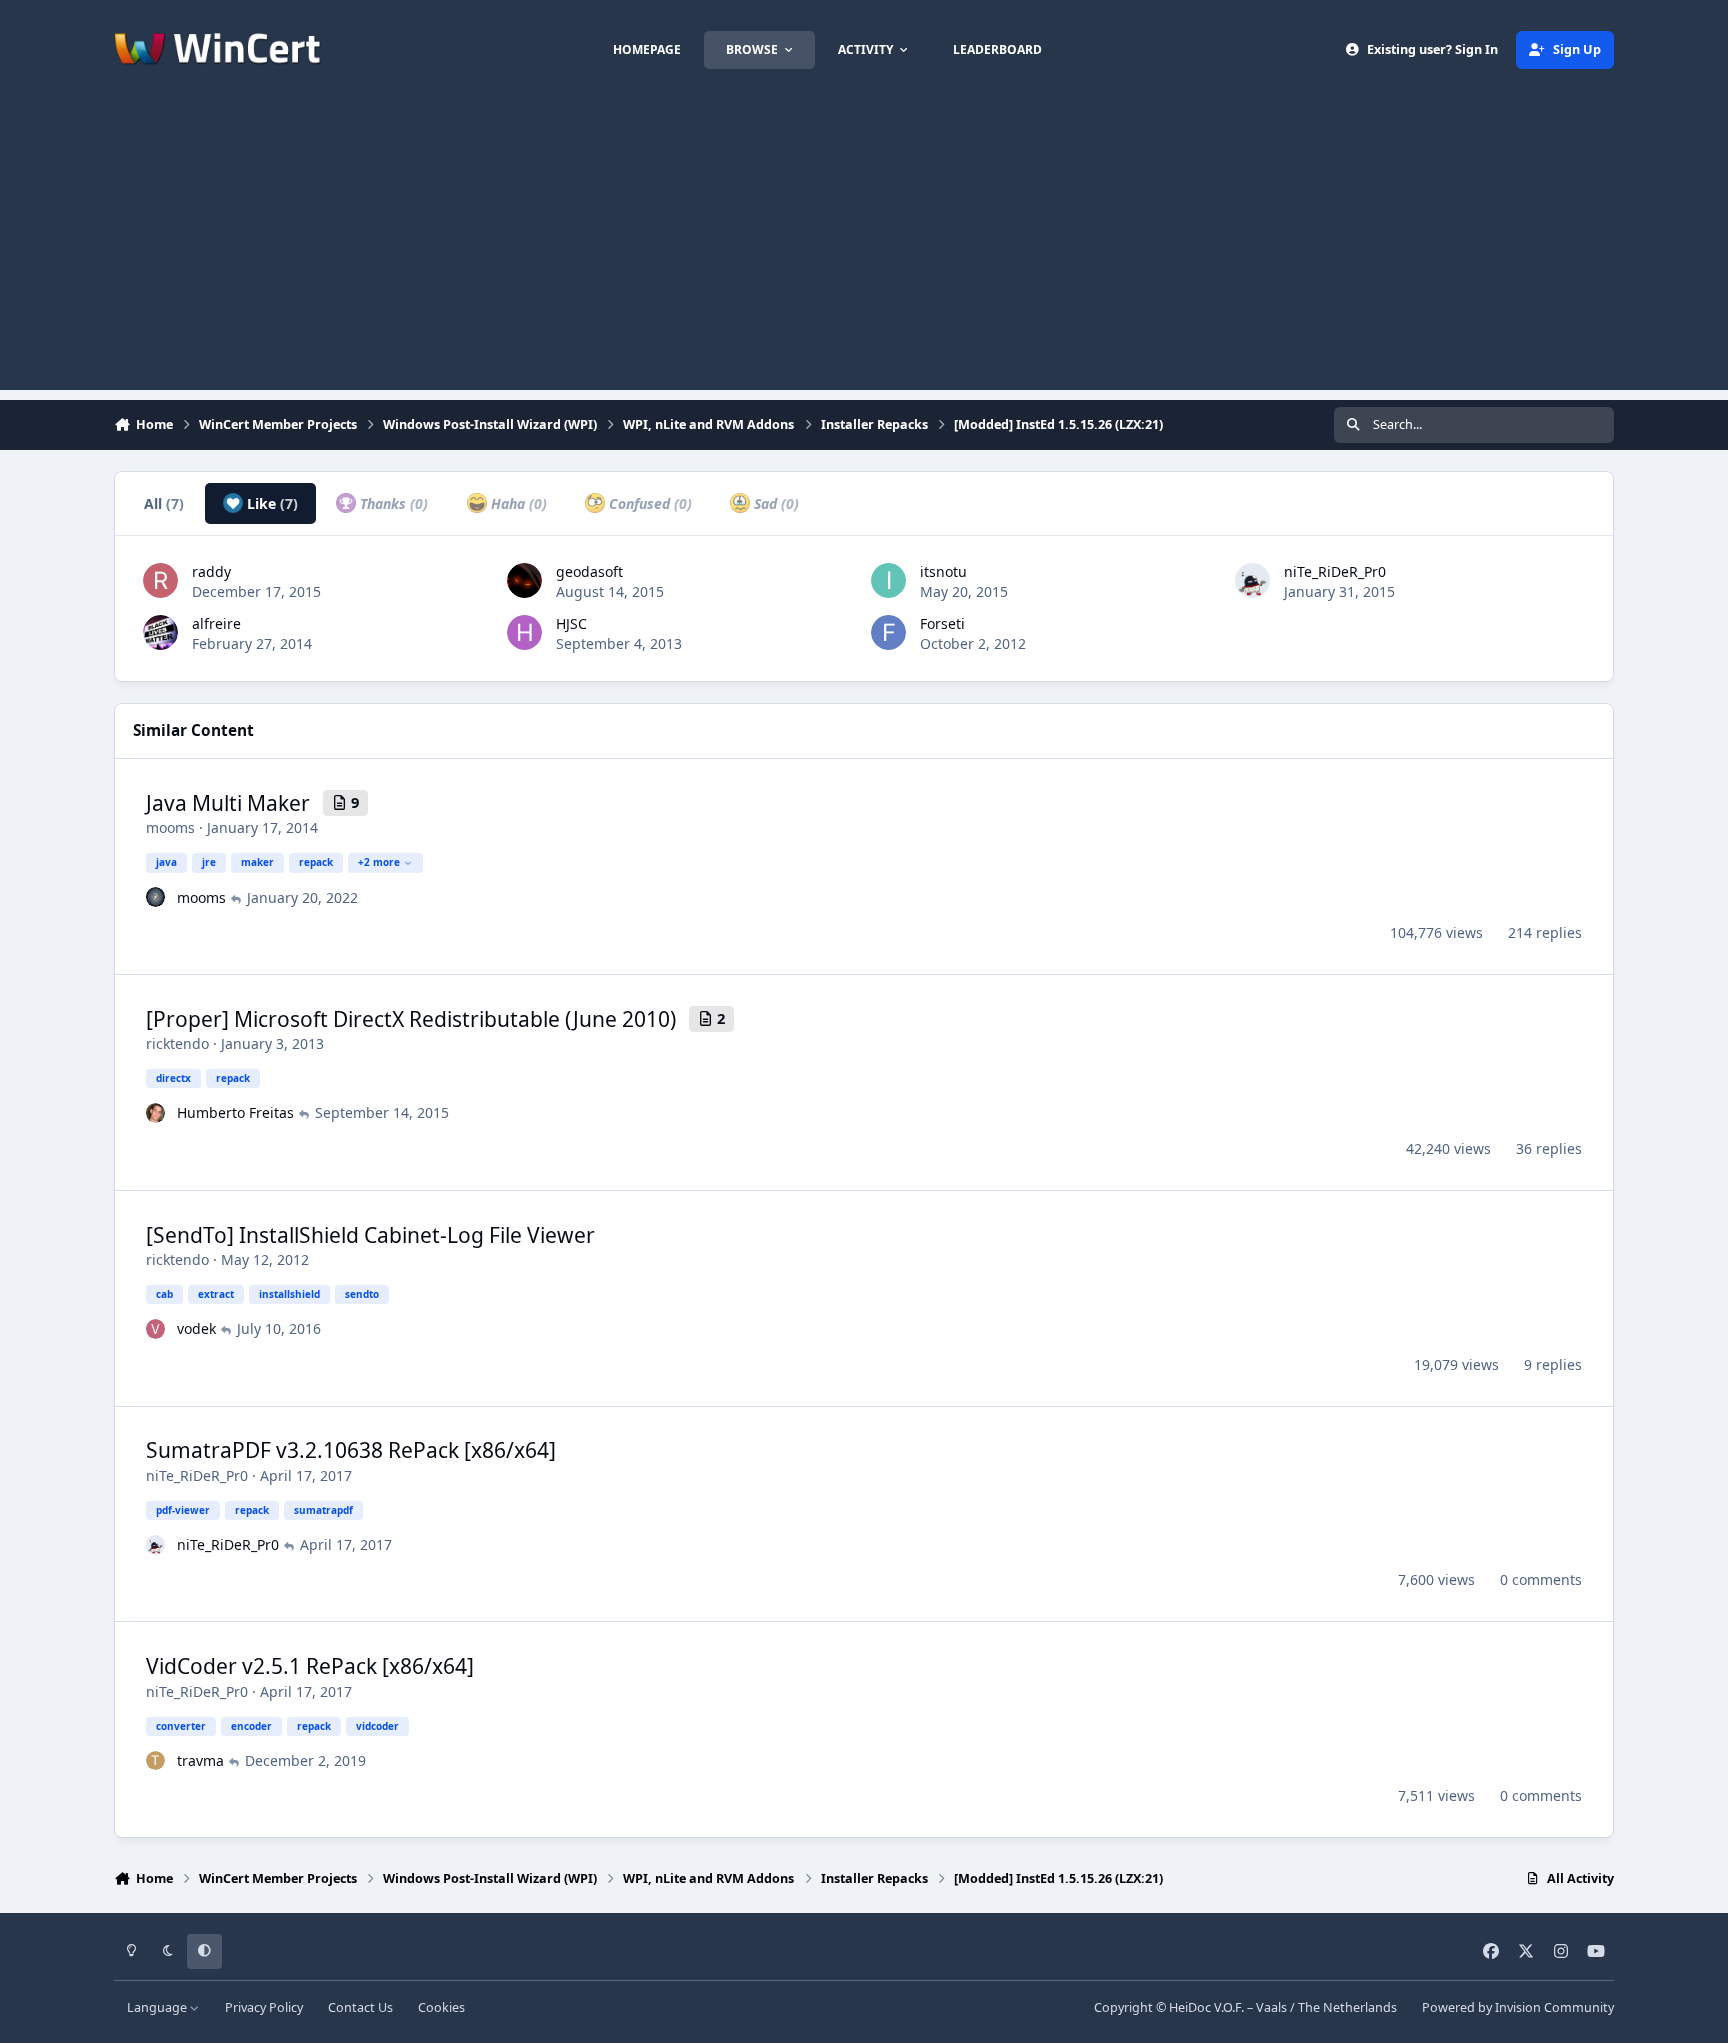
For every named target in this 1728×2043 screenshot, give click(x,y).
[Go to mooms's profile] (156, 897)
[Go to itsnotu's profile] (888, 580)
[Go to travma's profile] (156, 1761)
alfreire (216, 623)
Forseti (942, 623)
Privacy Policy (264, 2007)
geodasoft (589, 571)
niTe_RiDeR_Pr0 (1335, 571)
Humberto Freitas (235, 1112)
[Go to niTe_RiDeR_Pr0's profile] (1252, 580)
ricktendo (177, 1043)
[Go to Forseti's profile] (888, 632)
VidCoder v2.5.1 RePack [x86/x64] (310, 1666)
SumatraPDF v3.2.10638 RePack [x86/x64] (351, 1450)
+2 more (379, 862)
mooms (170, 827)
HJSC (571, 623)
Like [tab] (270, 503)
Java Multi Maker (228, 803)
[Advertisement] (864, 250)
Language (158, 2007)
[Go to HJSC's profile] (524, 632)
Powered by (1518, 2007)
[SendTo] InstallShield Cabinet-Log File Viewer (370, 1235)
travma (200, 1760)
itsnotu (943, 571)
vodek (196, 1328)
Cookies (441, 2007)
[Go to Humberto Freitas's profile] (156, 1113)
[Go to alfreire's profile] (160, 632)
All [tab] (164, 503)
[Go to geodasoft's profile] (524, 580)
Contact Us (360, 2007)
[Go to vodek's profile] (156, 1329)
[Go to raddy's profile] (160, 580)
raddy (211, 571)
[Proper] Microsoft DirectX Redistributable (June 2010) (411, 1019)
